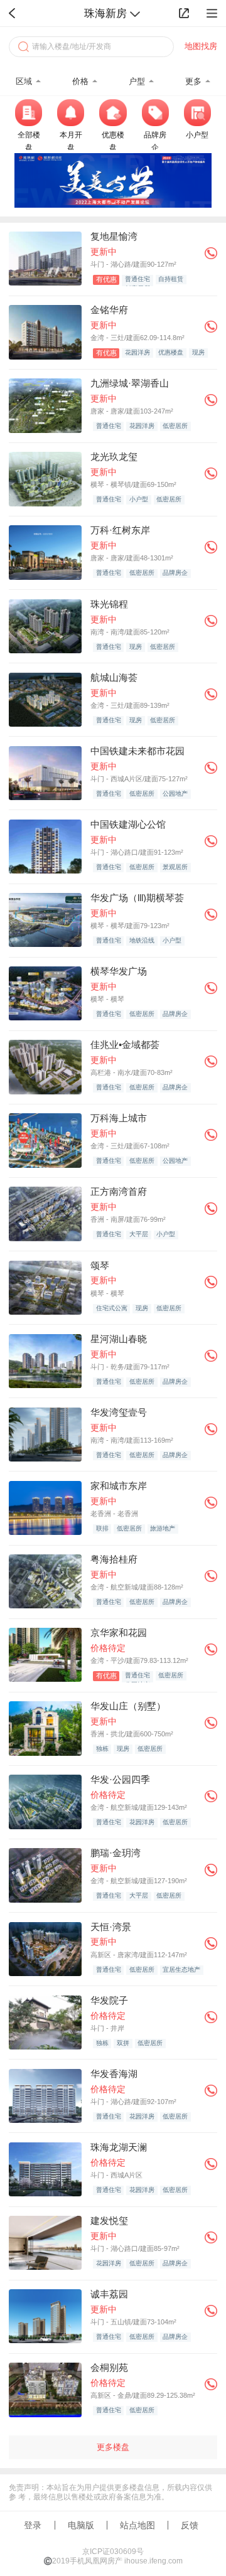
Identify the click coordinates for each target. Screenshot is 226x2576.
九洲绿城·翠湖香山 (130, 383)
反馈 (190, 2525)
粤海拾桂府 (114, 1559)
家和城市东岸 (119, 1486)
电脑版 (81, 2525)
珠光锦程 (109, 604)
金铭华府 (109, 310)
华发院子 (109, 2000)
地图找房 (201, 46)
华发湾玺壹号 (119, 1412)
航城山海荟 (114, 677)
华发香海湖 (114, 2074)
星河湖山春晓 (119, 1339)
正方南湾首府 (119, 1191)
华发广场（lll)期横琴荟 (137, 898)
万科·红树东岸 (120, 530)
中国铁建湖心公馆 (128, 824)
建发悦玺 (109, 2221)
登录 (33, 2525)
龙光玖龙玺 (114, 457)
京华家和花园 (119, 1633)
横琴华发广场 (119, 971)
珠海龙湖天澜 (119, 2147)
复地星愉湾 (114, 236)
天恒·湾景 (111, 1927)
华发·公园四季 (120, 1779)
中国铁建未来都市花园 (137, 751)
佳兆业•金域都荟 (125, 1045)
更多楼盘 (113, 2447)
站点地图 (137, 2525)
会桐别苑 (109, 2367)
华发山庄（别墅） (128, 1706)
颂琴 (100, 1265)
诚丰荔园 (109, 2294)
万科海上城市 (119, 1118)
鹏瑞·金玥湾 (116, 1853)
